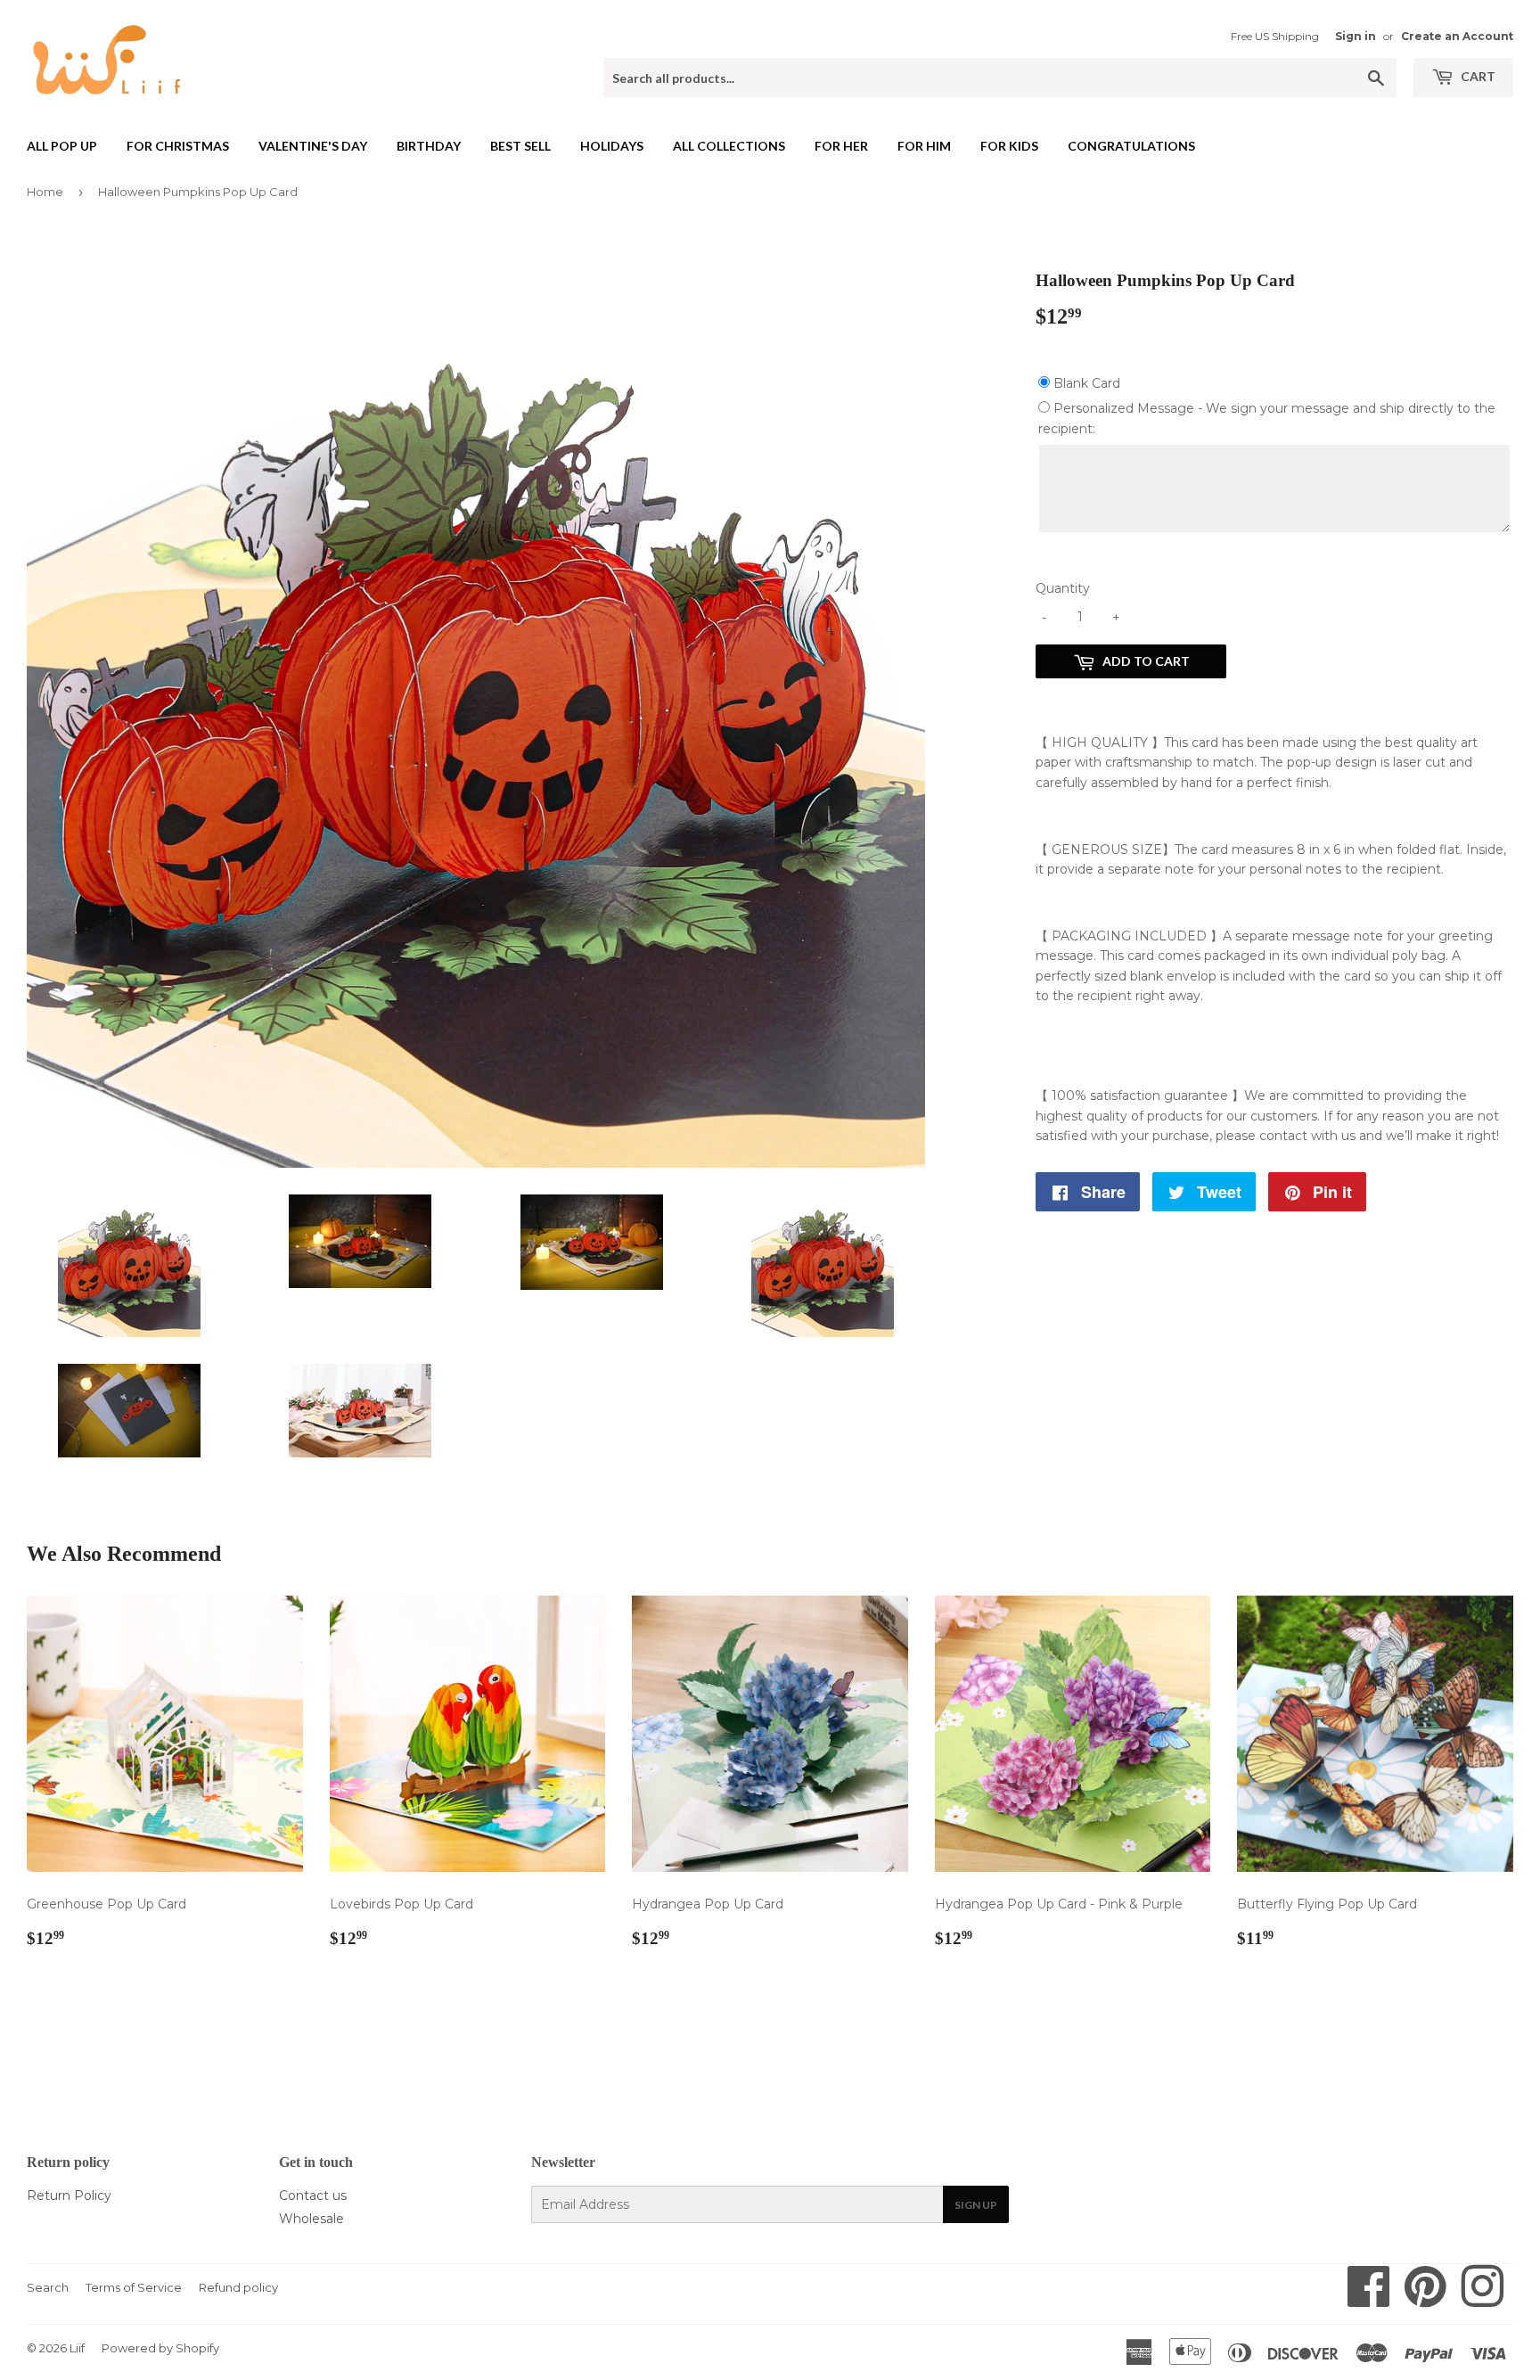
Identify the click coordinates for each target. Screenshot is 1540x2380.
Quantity (1063, 588)
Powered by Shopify (160, 2348)
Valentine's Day (313, 146)
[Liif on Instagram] (1482, 2300)
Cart (1477, 76)
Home (45, 192)
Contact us (313, 2195)
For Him (924, 146)
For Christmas (178, 146)
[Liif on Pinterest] (1425, 2300)
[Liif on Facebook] (1369, 2300)
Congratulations (1131, 146)
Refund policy (238, 2287)
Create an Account (1457, 36)
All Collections (729, 146)
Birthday (429, 146)
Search (48, 2287)
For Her (841, 146)
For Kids (1009, 146)
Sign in (1356, 36)
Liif (77, 2348)
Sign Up (976, 2205)
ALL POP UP (62, 146)
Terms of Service (134, 2287)
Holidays (612, 146)
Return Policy (69, 2195)
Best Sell (520, 146)
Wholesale (311, 2219)
